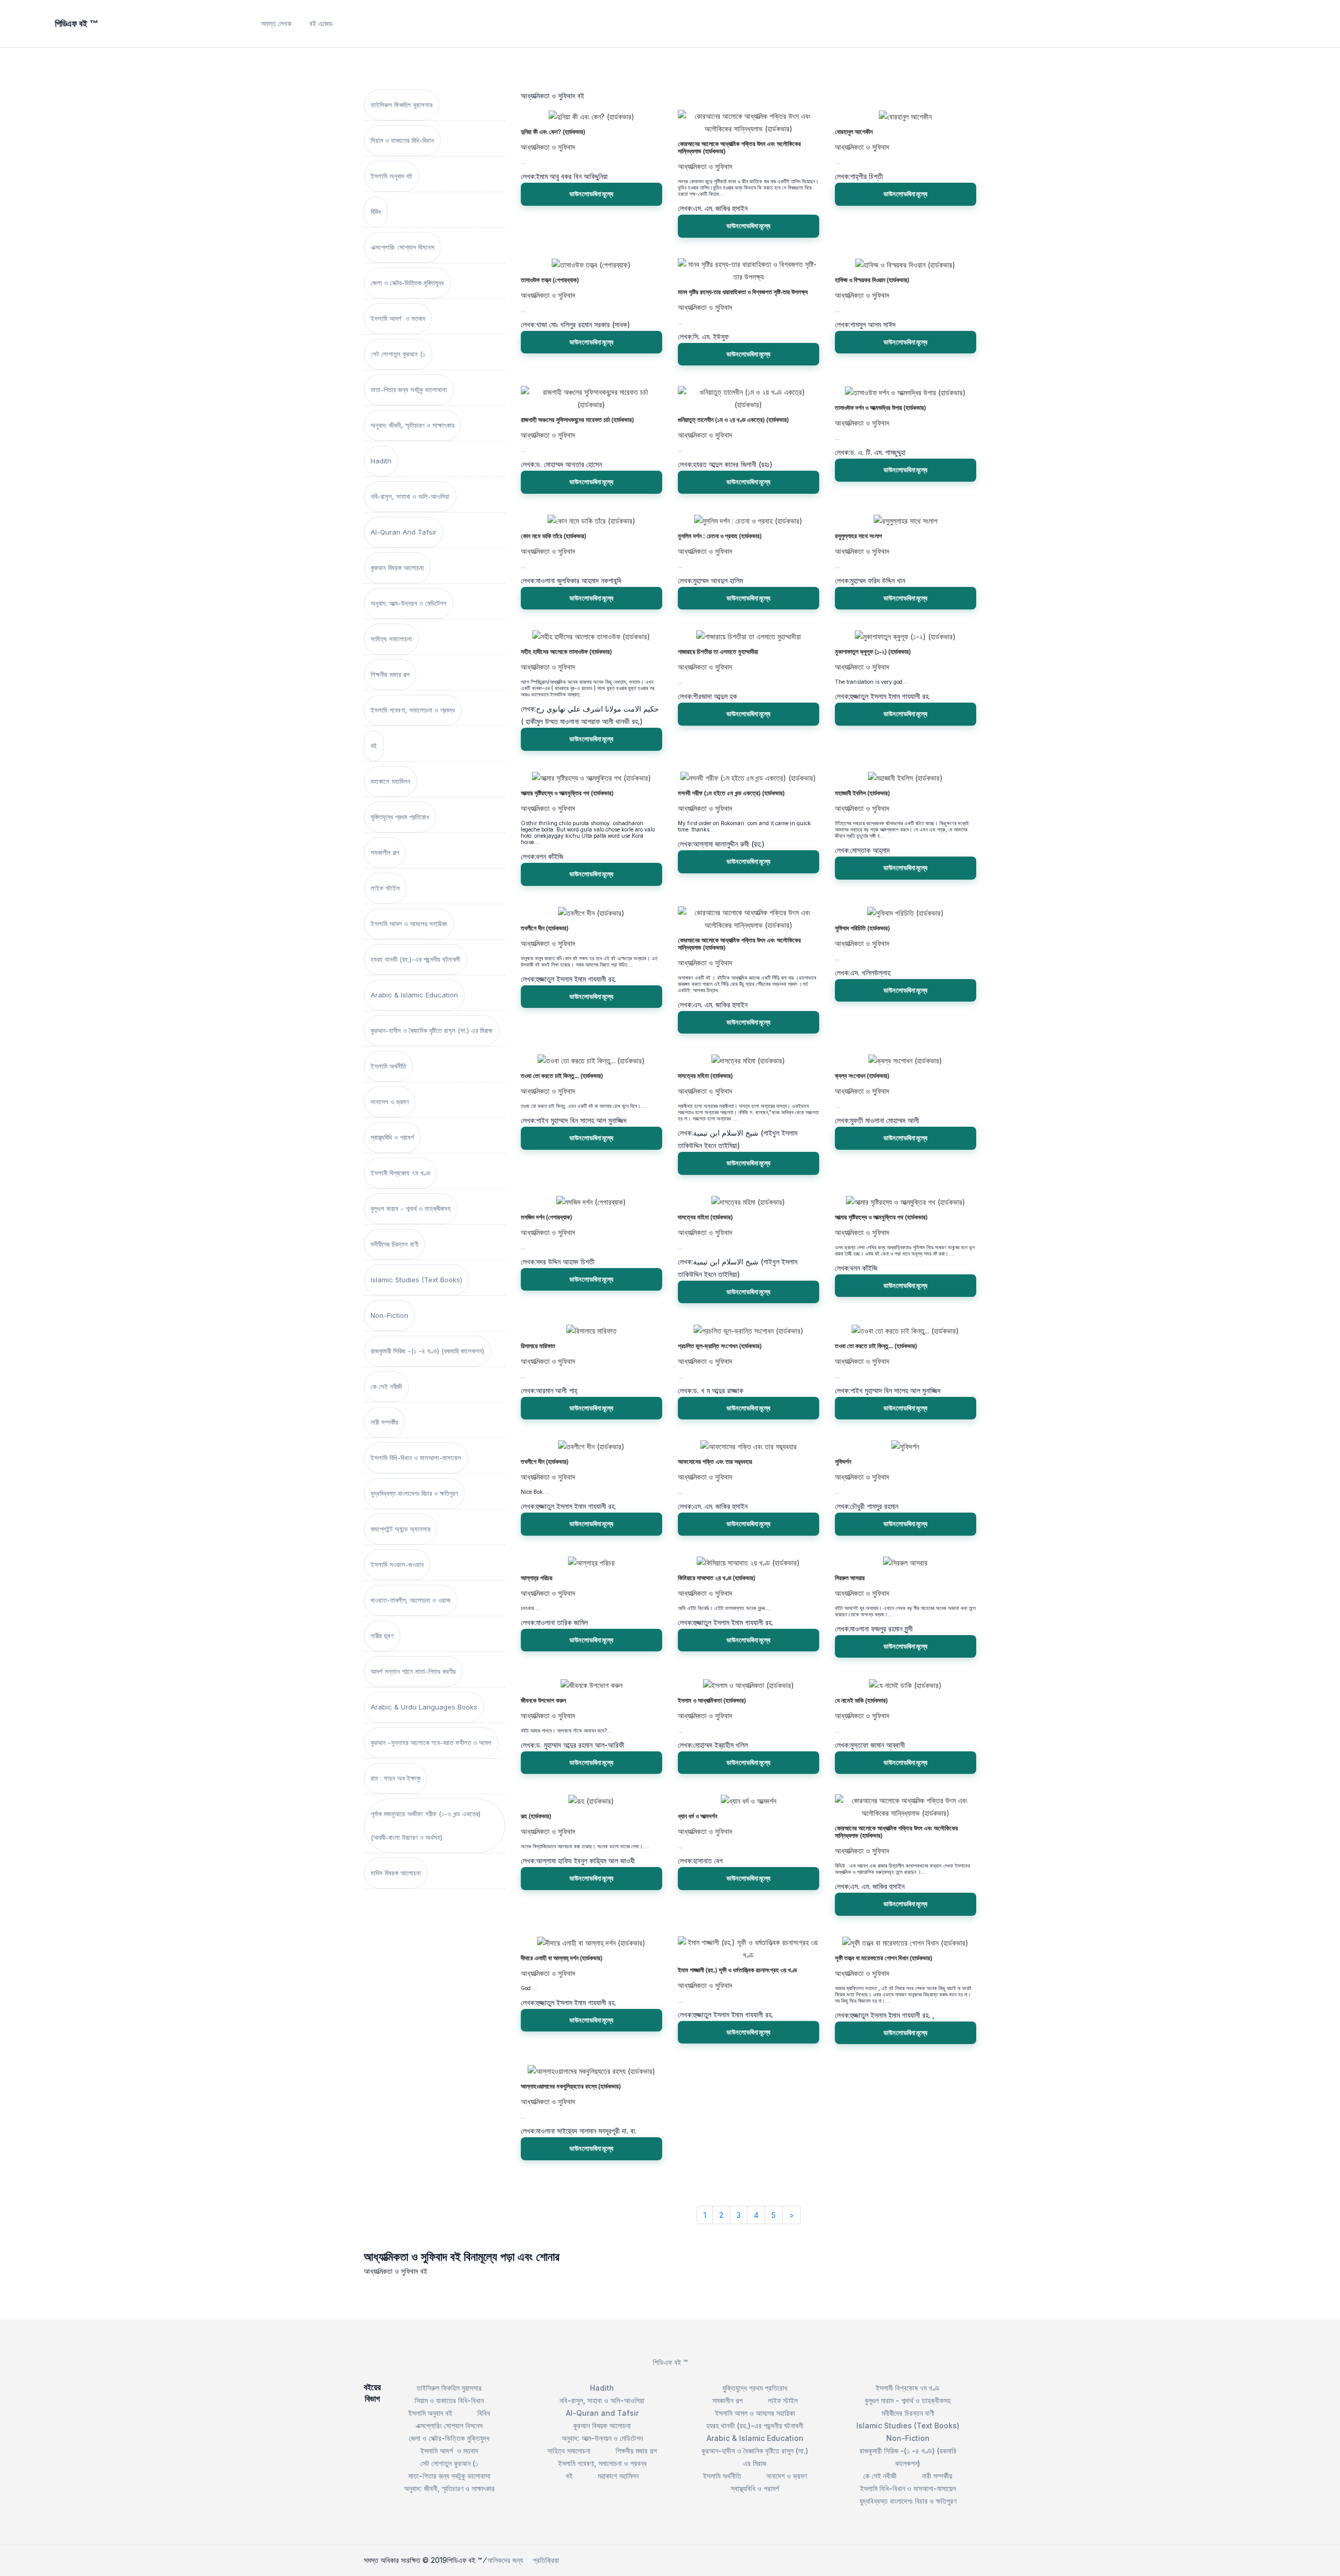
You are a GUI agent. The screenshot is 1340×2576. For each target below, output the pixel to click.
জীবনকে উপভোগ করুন (543, 1701)
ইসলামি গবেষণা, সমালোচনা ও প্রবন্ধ (413, 710)
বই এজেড (321, 23)
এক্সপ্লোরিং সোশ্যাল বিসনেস (403, 247)
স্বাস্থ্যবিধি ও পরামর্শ (392, 1137)
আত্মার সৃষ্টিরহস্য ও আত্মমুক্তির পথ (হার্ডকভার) (567, 793)
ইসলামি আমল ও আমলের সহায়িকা (409, 924)
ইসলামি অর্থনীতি (388, 1066)
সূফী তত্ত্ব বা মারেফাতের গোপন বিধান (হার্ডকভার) (884, 1958)
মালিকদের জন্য (505, 2560)
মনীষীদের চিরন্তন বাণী (394, 1244)
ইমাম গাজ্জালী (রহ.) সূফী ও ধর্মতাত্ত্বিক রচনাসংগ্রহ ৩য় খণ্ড (737, 1970)
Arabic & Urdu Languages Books (424, 1707)
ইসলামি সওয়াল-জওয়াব (397, 1564)
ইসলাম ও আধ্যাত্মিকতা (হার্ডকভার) (712, 1701)
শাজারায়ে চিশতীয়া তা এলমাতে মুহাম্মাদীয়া (718, 652)
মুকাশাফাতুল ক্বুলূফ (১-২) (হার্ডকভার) (873, 652)
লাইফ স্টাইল (385, 888)
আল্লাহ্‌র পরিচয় (537, 1578)
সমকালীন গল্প (385, 852)
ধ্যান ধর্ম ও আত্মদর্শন (697, 1816)
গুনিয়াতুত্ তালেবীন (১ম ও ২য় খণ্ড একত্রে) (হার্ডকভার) (733, 420)
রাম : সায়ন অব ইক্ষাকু (395, 1778)
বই (374, 746)
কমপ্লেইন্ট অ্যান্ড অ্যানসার (400, 1529)
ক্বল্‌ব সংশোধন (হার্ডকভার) (862, 1076)
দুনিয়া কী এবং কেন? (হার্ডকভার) (553, 132)
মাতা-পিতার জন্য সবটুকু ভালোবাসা (409, 390)
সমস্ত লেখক (276, 23)
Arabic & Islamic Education (414, 995)
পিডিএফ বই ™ (670, 2362)
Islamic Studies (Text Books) (416, 1280)
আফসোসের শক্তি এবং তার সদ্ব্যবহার (715, 1462)
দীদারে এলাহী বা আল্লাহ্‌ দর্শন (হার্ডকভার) (562, 1958)
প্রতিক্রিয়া (546, 2560)
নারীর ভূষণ (382, 1636)
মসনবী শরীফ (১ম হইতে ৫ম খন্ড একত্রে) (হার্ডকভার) (731, 793)
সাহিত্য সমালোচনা (391, 639)
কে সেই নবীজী (386, 1386)
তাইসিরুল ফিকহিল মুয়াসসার (401, 105)
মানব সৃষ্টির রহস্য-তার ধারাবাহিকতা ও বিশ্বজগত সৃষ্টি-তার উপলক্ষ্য (743, 292)
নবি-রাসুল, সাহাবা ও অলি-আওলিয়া (410, 496)
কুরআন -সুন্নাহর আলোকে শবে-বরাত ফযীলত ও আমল (431, 1742)
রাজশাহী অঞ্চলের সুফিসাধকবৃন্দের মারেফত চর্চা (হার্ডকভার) (577, 420)
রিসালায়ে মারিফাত (538, 1346)
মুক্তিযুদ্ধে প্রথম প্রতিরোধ (400, 817)
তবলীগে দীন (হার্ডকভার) (545, 928)
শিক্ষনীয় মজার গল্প (390, 674)
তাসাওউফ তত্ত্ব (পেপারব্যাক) (550, 280)
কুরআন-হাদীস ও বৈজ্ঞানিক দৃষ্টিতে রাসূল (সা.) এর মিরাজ (432, 1030)
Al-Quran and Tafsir (404, 532)
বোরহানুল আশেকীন (854, 132)
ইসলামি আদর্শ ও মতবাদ (398, 318)
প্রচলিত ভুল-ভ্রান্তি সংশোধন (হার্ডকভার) (720, 1346)
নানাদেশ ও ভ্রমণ (390, 1102)
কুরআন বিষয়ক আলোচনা (397, 568)
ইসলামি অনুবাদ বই (392, 176)
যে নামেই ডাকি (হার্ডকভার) (861, 1701)
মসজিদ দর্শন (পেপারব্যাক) (546, 1217)
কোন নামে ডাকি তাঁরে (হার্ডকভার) (554, 536)
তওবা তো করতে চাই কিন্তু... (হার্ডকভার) (562, 1076)
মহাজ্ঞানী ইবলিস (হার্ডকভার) (862, 793)
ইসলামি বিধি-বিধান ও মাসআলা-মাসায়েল (416, 1458)
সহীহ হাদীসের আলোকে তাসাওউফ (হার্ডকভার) (566, 652)
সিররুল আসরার (850, 1578)
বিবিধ (376, 212)
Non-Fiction (389, 1315)
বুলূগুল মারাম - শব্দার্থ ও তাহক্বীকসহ (411, 1208)
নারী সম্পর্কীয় (384, 1422)
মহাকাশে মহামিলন (390, 781)
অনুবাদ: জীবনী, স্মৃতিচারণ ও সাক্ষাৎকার (412, 425)
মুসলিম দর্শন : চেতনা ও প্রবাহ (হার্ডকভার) (720, 536)
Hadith (381, 461)
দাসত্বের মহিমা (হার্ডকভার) (705, 1076)
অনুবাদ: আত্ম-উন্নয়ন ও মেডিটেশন (409, 603)
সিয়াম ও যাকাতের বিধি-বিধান (402, 140)
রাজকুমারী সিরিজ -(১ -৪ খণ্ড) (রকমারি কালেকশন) (427, 1351)
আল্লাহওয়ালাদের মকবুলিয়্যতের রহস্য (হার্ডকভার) (571, 2086)
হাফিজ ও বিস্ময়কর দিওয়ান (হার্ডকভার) (872, 280)
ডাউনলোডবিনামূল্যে (591, 194)
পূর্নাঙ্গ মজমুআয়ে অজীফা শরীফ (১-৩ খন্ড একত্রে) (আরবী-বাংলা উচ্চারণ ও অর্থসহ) (426, 1825)
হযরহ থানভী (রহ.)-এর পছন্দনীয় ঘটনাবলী (415, 959)
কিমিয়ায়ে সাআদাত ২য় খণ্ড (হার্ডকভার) (717, 1578)
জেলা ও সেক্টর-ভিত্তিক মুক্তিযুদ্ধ (407, 283)
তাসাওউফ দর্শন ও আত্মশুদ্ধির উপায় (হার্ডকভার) (880, 408)
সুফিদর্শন (843, 1462)
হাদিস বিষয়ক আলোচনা (396, 1873)
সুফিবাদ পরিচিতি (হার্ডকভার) (862, 928)
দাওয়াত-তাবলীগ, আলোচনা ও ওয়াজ (411, 1600)
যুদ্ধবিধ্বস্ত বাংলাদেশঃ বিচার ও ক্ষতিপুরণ (414, 1493)
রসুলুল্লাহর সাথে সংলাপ (858, 536)
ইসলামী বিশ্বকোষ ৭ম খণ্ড (400, 1173)
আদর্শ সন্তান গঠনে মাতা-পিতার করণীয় (413, 1671)
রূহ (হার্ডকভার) (536, 1816)
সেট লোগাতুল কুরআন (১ (398, 354)
